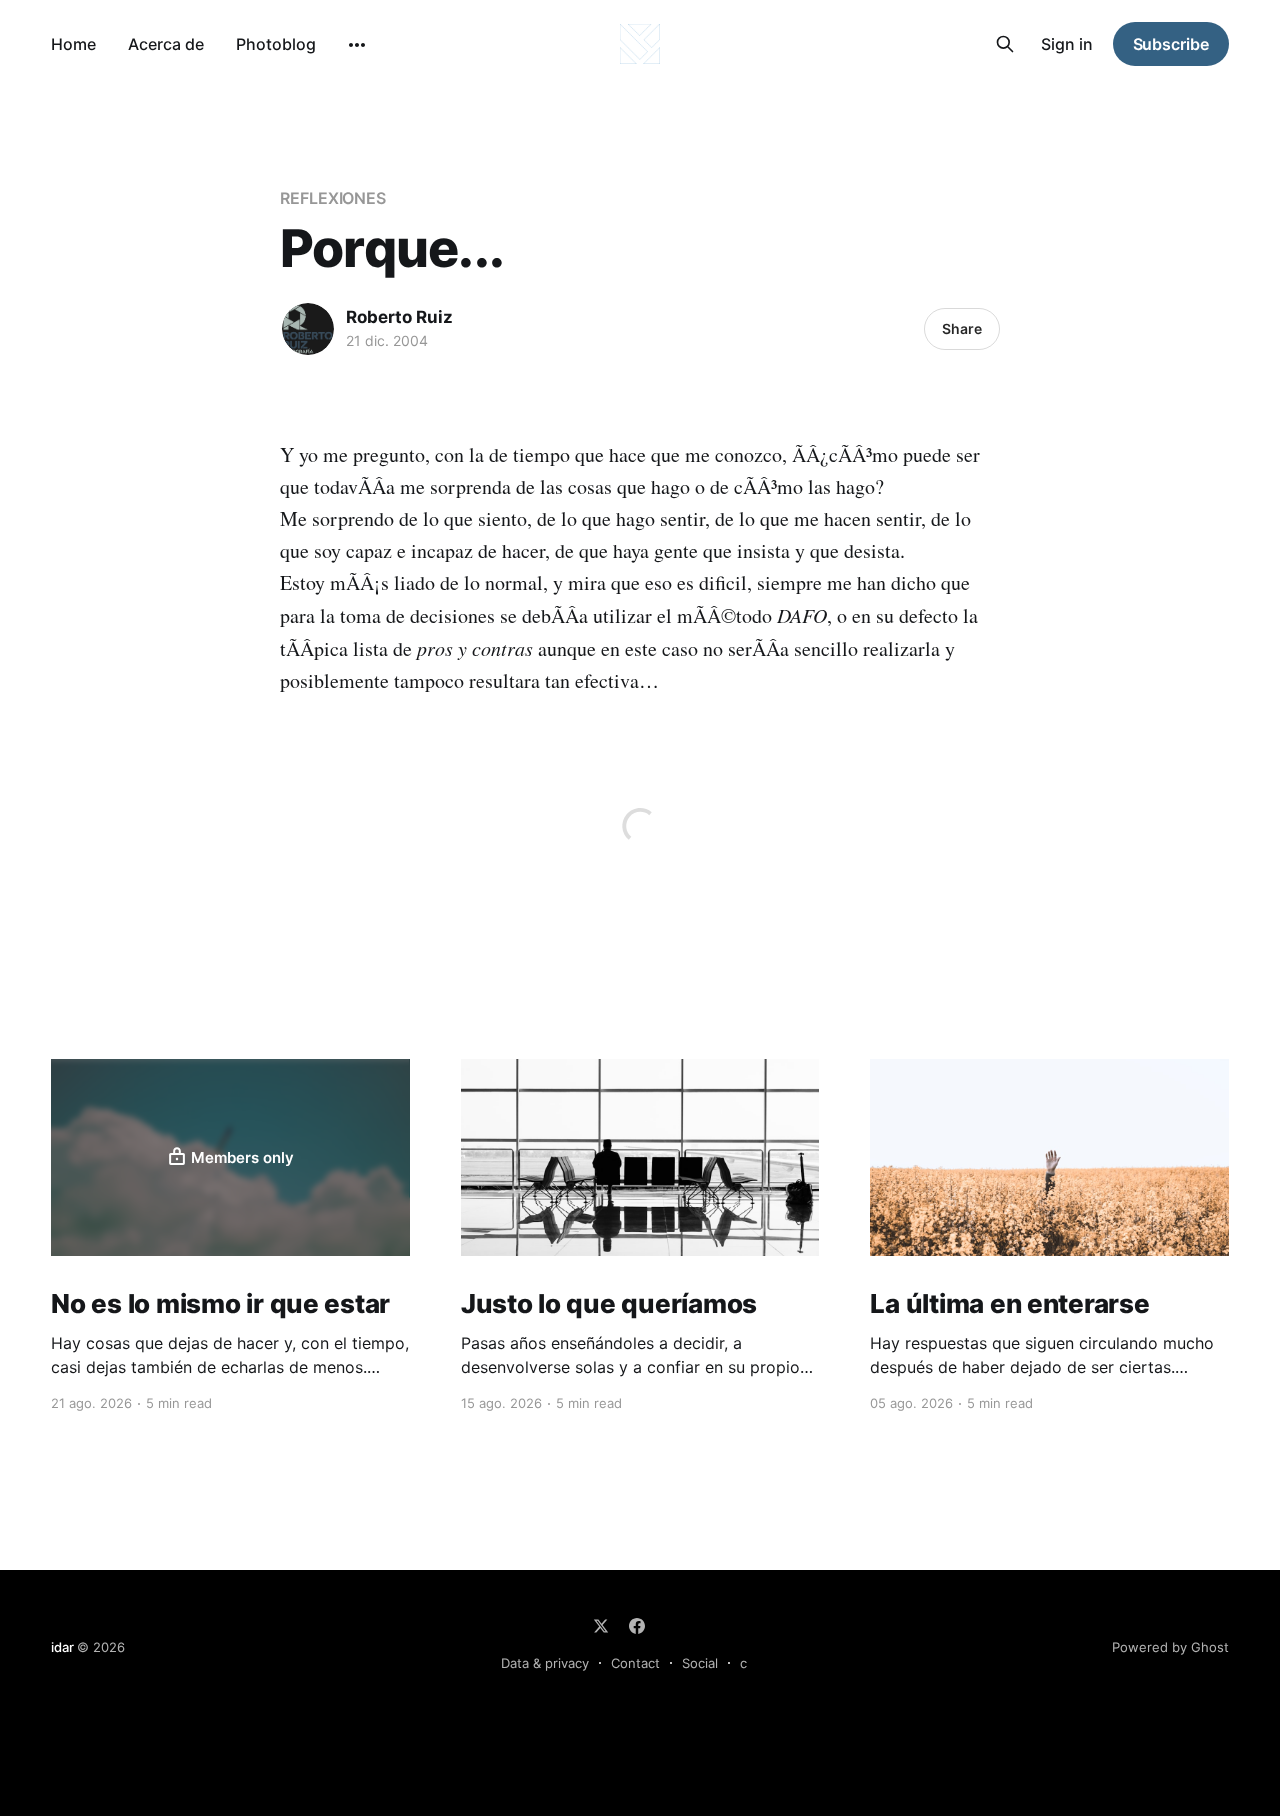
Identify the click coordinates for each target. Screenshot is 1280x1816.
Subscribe (1171, 44)
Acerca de (166, 44)
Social (700, 1663)
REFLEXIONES (333, 198)
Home (73, 44)
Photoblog (276, 44)
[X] (601, 1626)
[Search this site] (1005, 44)
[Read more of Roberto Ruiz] (308, 329)
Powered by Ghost (1170, 1647)
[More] (357, 45)
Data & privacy (545, 1663)
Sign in (1067, 44)
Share (962, 328)
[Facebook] (637, 1626)
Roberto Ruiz (399, 317)
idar (62, 1647)
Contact (635, 1663)
